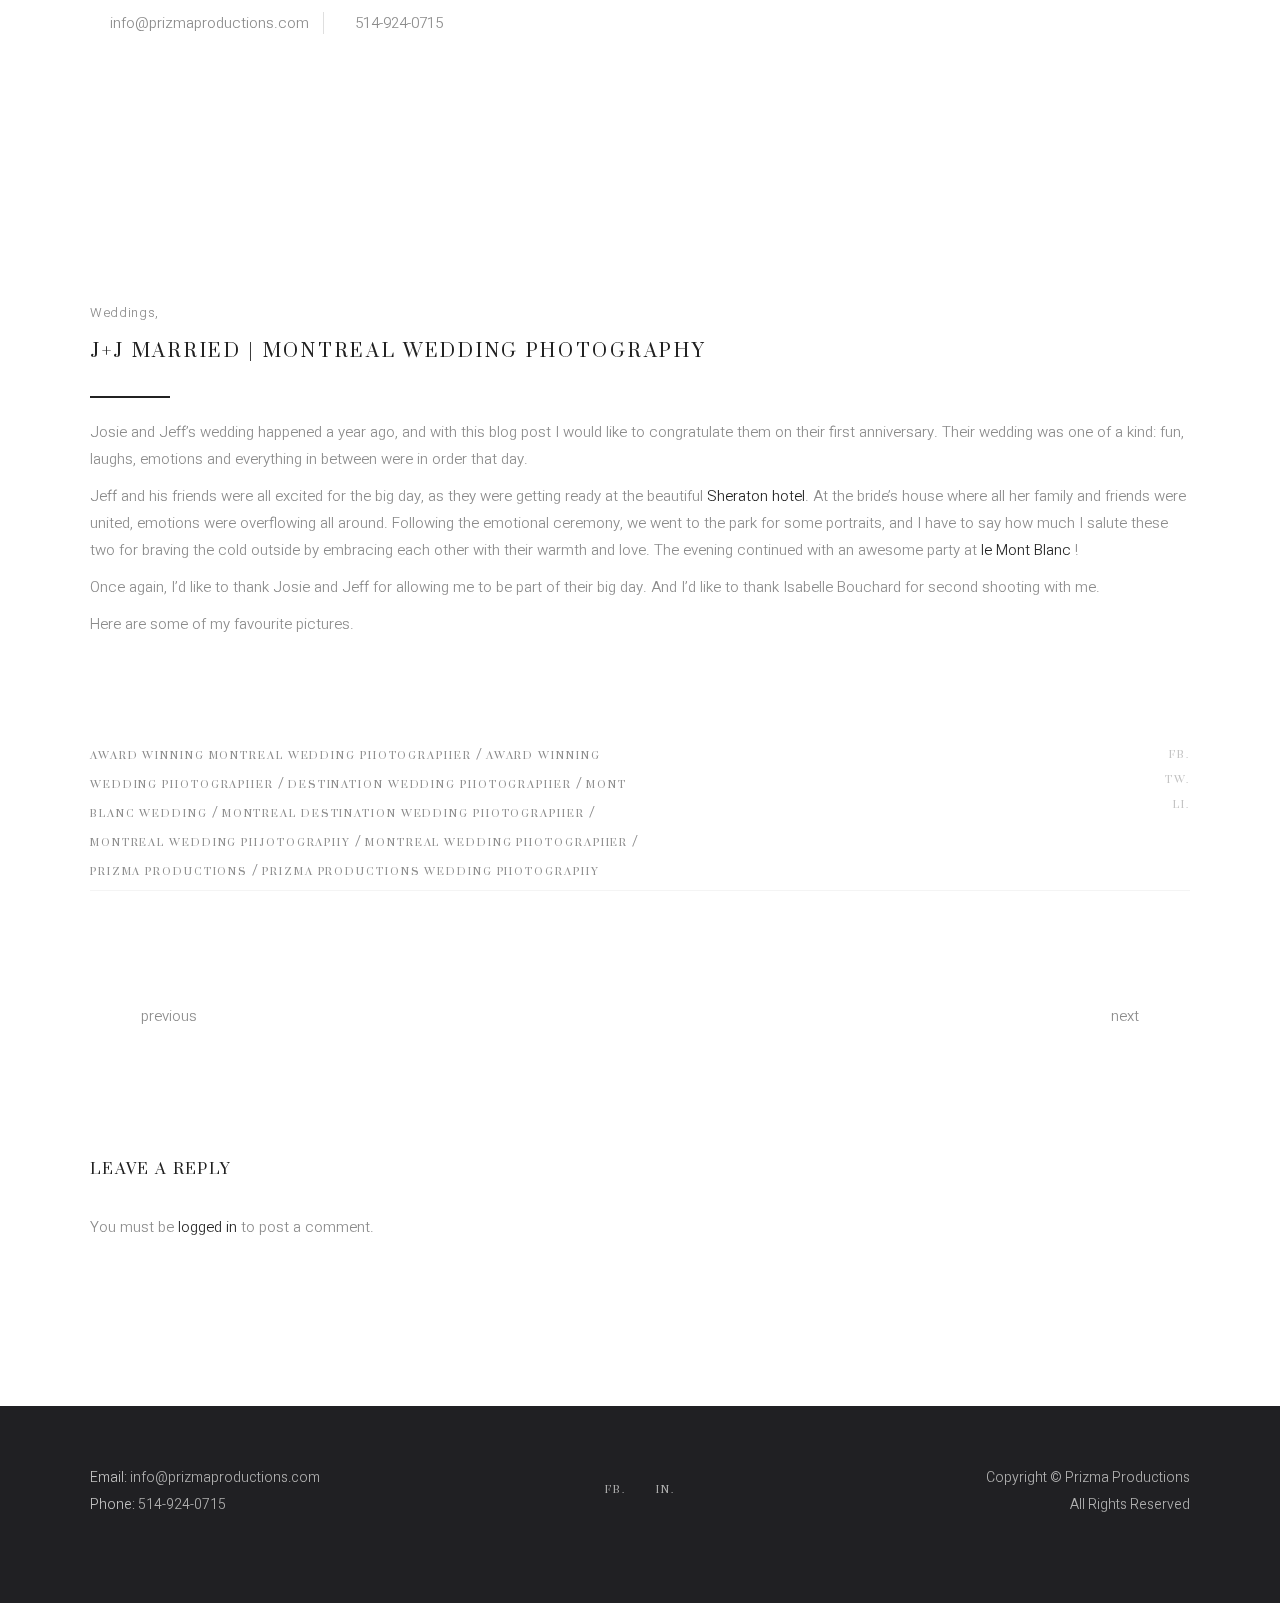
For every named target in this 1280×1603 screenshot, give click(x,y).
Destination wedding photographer (430, 785)
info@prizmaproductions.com (209, 23)
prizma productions (169, 872)
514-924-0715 (399, 23)
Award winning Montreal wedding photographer (281, 756)
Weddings (122, 312)
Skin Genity (1155, 1531)
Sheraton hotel (756, 496)
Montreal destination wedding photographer (403, 814)
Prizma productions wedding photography (430, 872)
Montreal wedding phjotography (220, 843)
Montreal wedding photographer (496, 843)
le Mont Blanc (1026, 550)
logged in (207, 1227)
